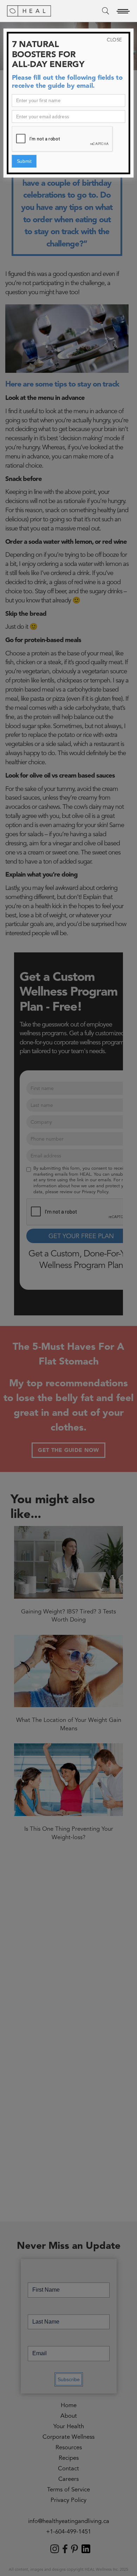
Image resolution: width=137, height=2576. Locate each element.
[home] (29, 11)
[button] (123, 11)
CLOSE (114, 40)
